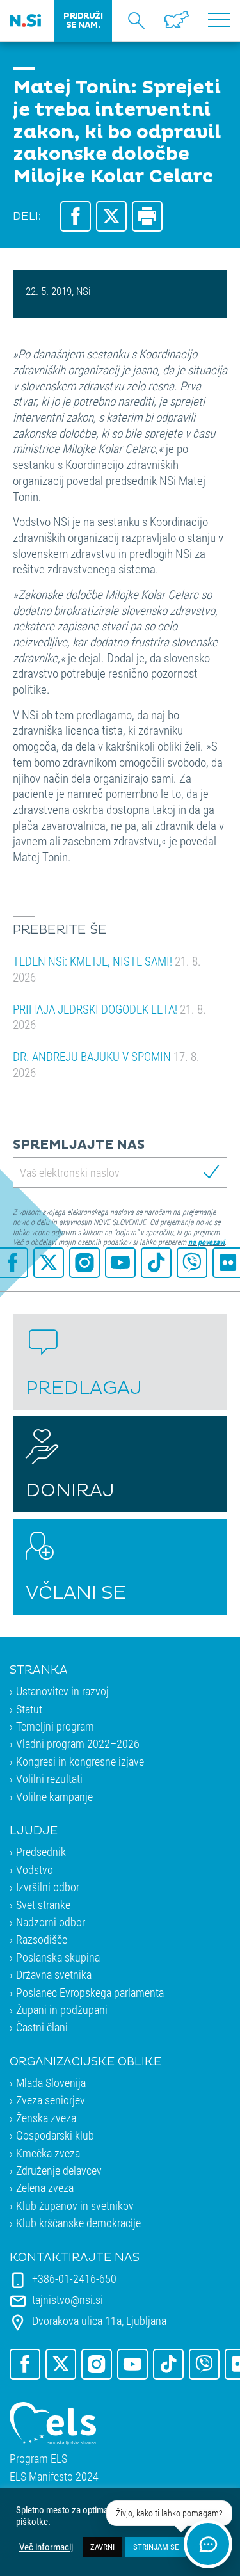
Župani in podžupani (62, 2010)
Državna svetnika (54, 1974)
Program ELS (38, 2459)
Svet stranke (43, 1905)
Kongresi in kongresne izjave (80, 1761)
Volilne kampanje (54, 1796)
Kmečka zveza (48, 2153)
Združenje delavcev (59, 2170)
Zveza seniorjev (51, 2100)
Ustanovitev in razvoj (62, 1691)
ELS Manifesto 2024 (54, 2476)
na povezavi (206, 1242)
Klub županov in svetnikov (75, 2205)
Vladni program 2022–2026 (78, 1743)
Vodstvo (35, 1869)
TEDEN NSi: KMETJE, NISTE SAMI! (107, 969)
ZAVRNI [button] (102, 2547)
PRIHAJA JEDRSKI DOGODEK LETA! (109, 1017)
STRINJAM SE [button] (156, 2547)
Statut (29, 1709)
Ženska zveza (46, 2118)
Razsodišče (42, 1939)
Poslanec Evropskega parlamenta (90, 1992)
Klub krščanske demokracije (78, 2223)
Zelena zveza (45, 2188)
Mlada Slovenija (51, 2083)
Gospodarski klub (55, 2135)
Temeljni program (55, 1726)
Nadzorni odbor (51, 1922)
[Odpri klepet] (208, 2544)
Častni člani (42, 2027)
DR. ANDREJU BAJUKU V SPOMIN (106, 1064)
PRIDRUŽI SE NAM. (83, 20)
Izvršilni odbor (48, 1887)
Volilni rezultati (49, 1779)
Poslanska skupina (58, 1957)
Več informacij (46, 2547)
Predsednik (41, 1852)
